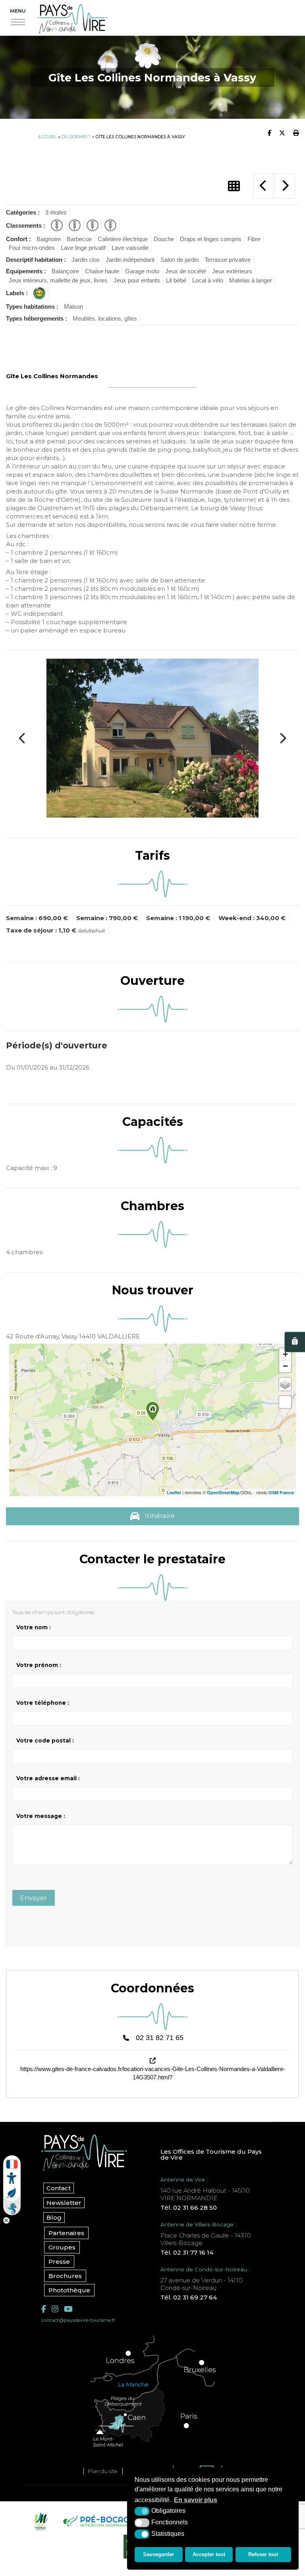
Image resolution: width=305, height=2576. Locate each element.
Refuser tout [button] (263, 2554)
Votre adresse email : (48, 1778)
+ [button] (285, 1354)
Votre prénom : (39, 1665)
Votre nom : (34, 1627)
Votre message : (41, 1816)
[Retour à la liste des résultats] (234, 186)
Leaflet (174, 1492)
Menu (18, 11)
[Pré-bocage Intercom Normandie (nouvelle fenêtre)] (98, 2521)
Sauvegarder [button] (158, 2554)
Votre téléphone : (43, 1703)
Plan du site (102, 2471)
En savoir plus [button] (196, 2500)
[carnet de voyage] (295, 1342)
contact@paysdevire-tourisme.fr (78, 2320)
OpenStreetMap (223, 1492)
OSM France (281, 1492)
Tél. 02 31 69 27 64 (189, 2297)
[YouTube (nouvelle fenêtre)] (68, 2309)
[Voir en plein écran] (285, 1402)
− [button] (285, 1366)
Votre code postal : (45, 1741)
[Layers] (285, 1384)
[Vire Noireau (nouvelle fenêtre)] (39, 2521)
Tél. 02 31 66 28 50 (189, 2208)
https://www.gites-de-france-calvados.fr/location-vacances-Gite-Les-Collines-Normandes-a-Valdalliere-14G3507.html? (153, 2073)
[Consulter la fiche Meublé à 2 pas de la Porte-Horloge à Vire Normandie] (263, 186)
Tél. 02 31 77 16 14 (187, 2252)
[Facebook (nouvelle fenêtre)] (44, 2309)
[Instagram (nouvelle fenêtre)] (55, 2309)
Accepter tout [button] (209, 2554)
